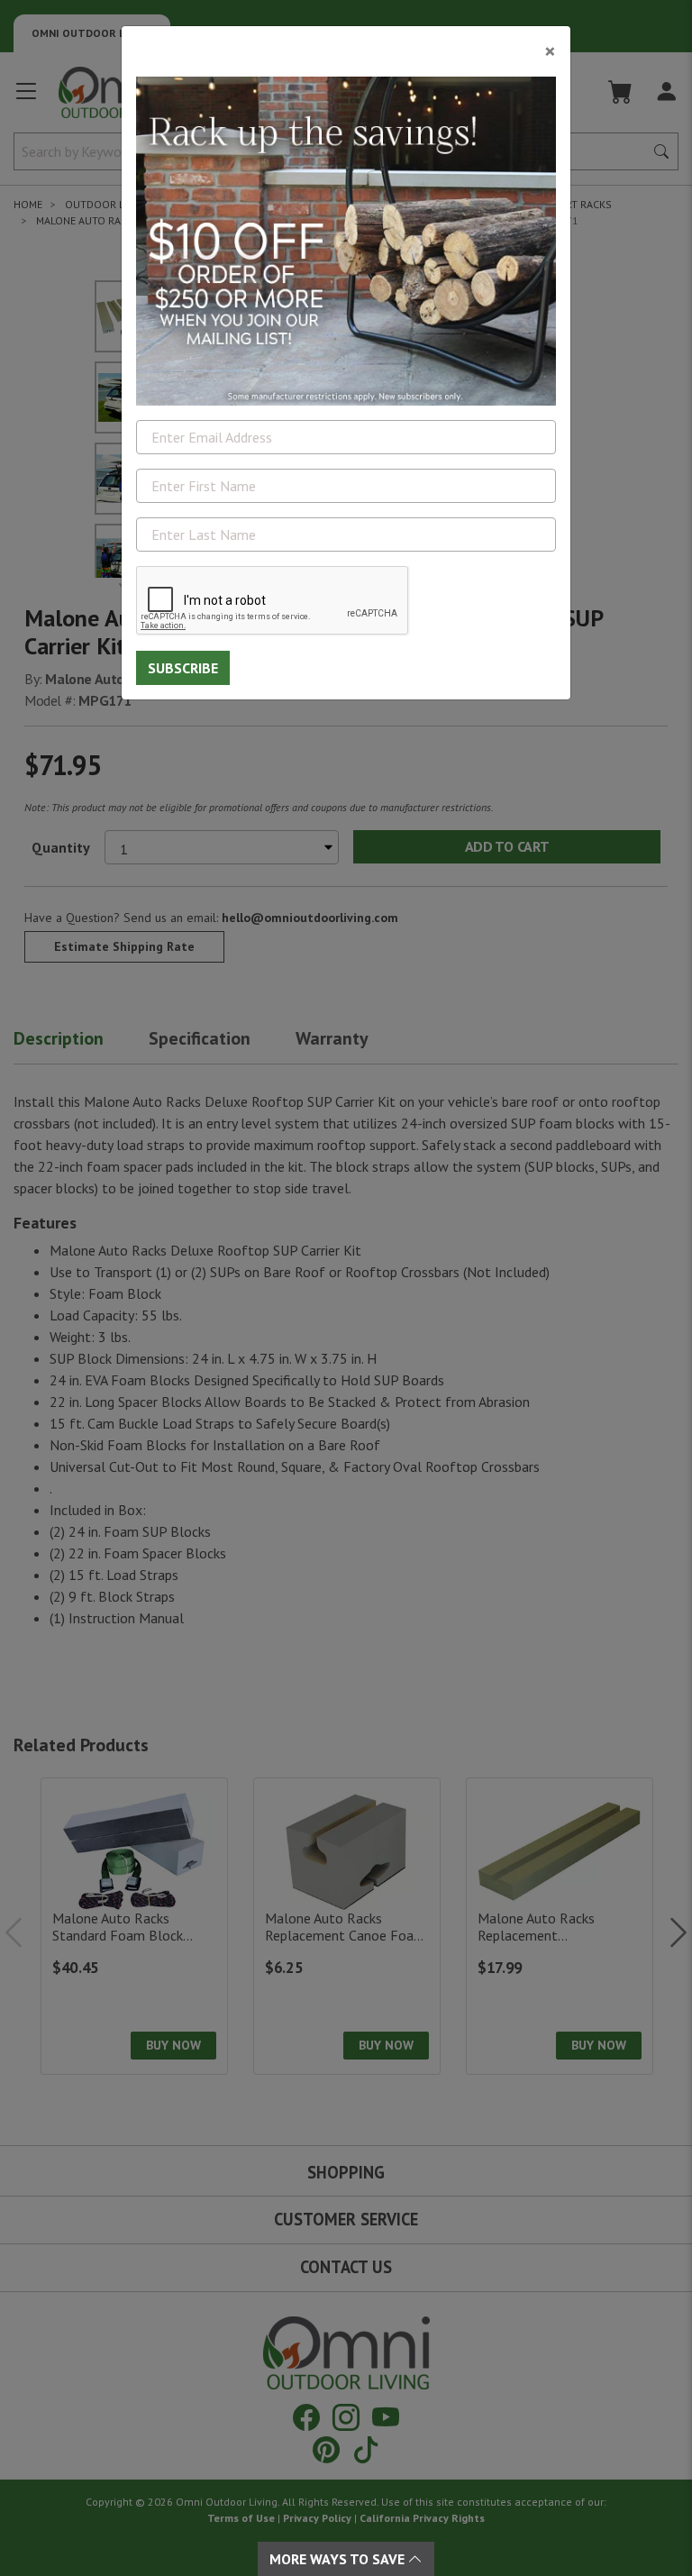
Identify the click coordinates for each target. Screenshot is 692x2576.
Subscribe (183, 668)
